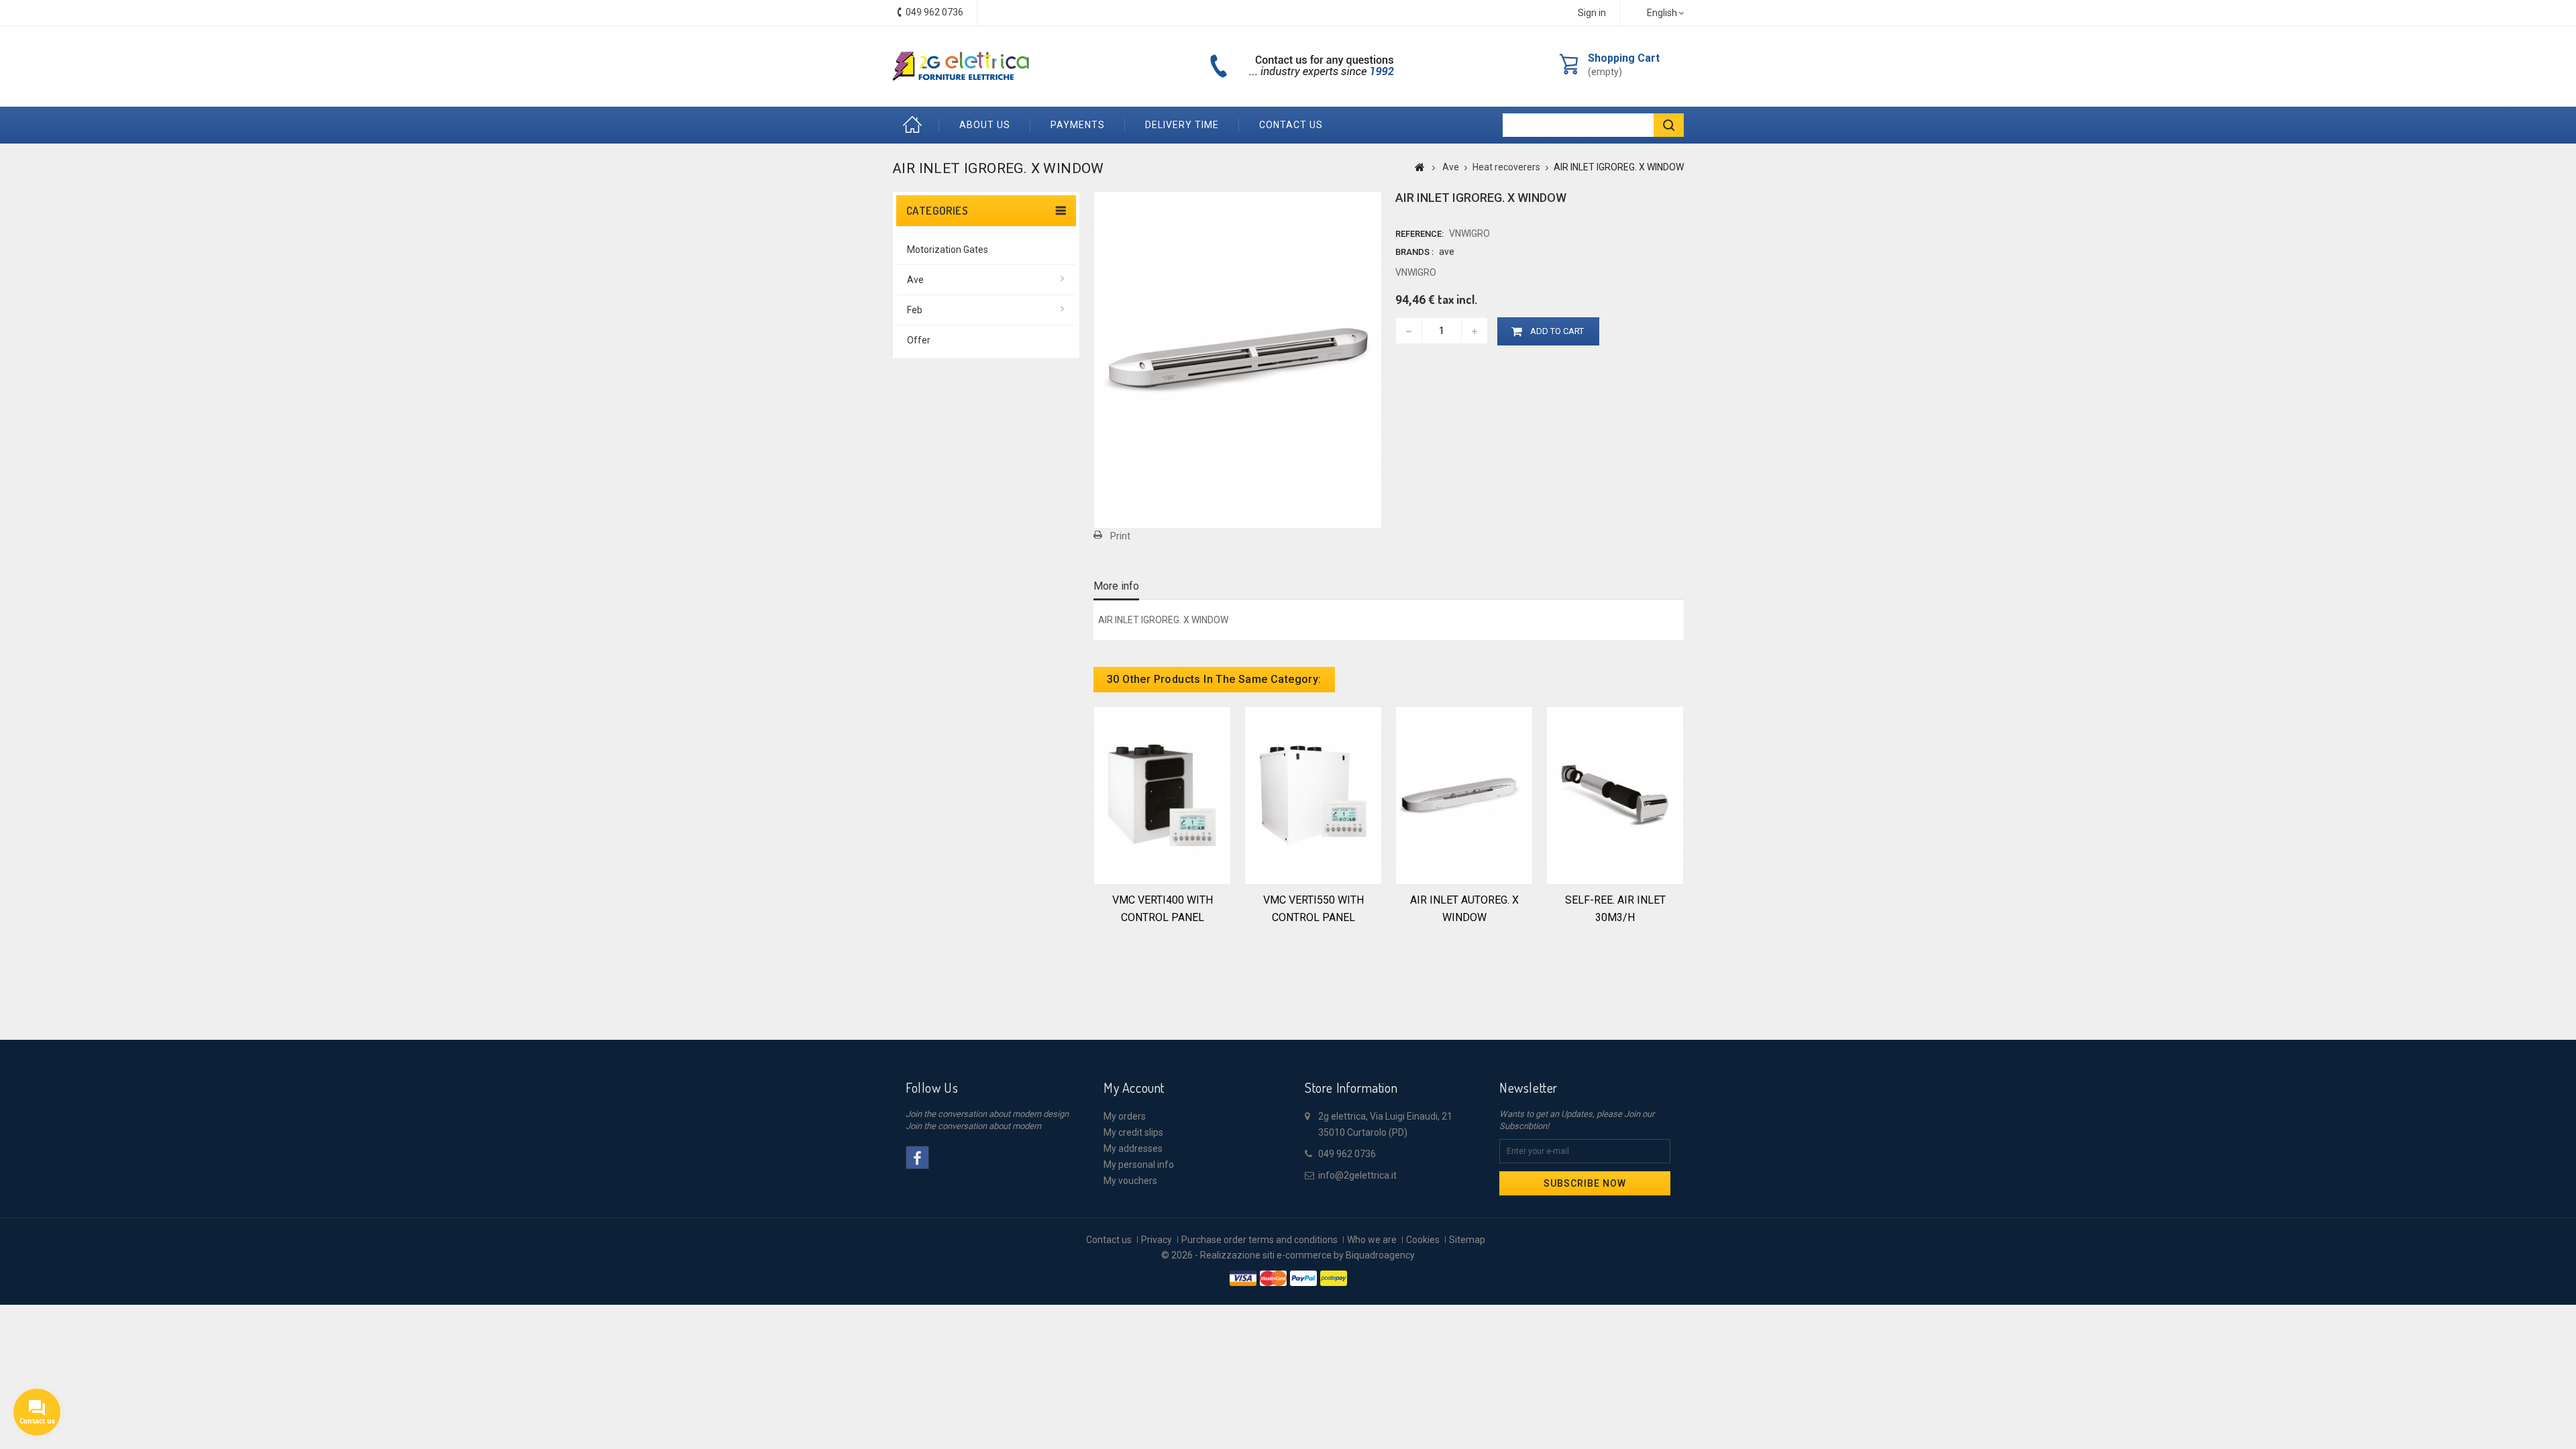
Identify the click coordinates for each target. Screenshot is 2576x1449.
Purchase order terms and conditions (1259, 1240)
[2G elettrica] (961, 66)
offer (919, 340)
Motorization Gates (948, 250)
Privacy (1157, 1240)
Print (1120, 536)
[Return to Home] (1420, 167)
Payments (1078, 125)
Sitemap (1467, 1240)
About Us (985, 125)
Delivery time (1182, 125)
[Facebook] (917, 1158)
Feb (915, 310)
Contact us (1291, 125)
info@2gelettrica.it (1357, 1175)
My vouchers (1130, 1181)
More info (1116, 586)
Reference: (1419, 234)
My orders (1125, 1116)
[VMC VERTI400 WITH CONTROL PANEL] (1162, 794)
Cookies (1423, 1240)
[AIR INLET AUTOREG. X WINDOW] (1464, 794)
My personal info (1139, 1165)
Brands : (1414, 252)
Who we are (1372, 1240)
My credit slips (1133, 1132)
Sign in (1592, 13)
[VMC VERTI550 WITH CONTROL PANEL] (1313, 794)
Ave (915, 280)
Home (916, 125)
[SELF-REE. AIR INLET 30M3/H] (1615, 794)
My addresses (1133, 1148)
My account (1134, 1087)
